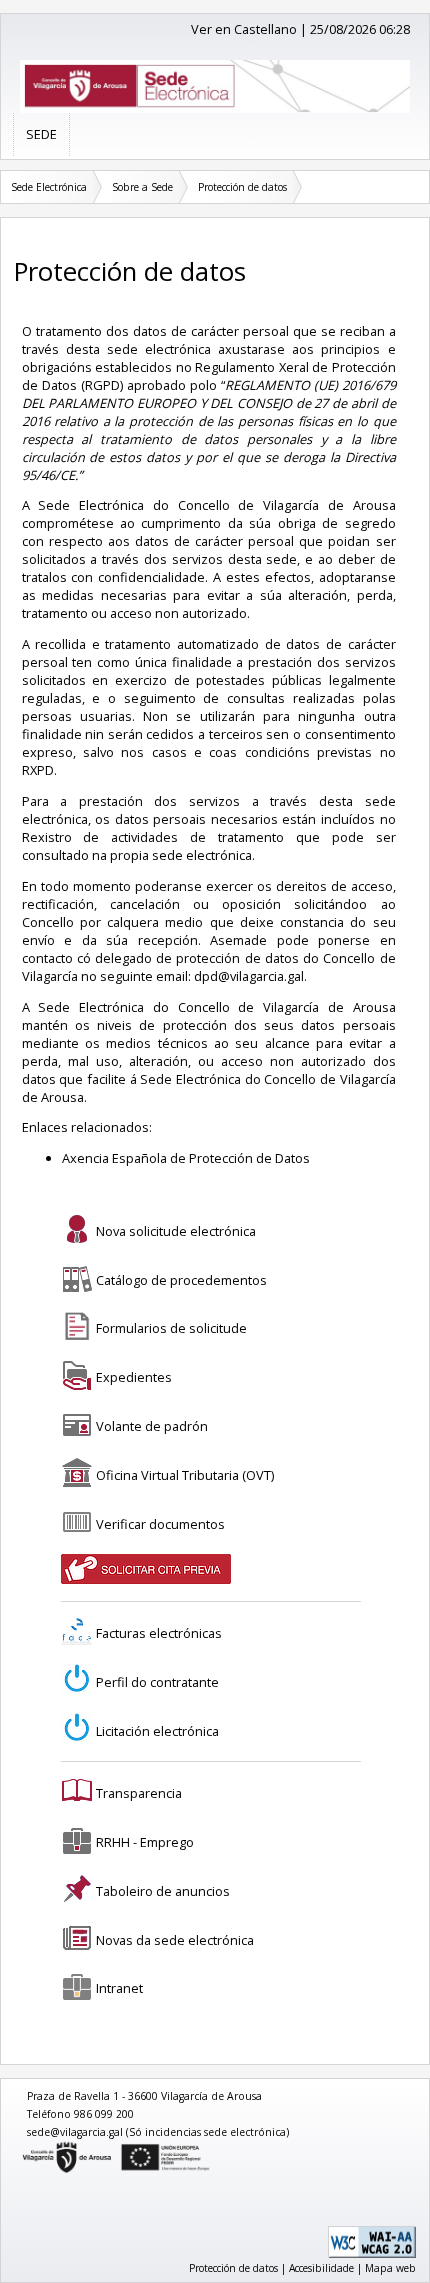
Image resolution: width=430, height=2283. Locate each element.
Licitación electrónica (157, 1731)
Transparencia (139, 1793)
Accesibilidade (321, 2268)
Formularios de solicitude (171, 1328)
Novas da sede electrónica (175, 1940)
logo (23, 2145)
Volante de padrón (152, 1426)
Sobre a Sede (142, 187)
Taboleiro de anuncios (163, 1891)
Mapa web (390, 2268)
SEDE (41, 134)
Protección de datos (242, 187)
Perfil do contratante (157, 1682)
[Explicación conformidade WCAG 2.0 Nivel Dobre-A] (372, 2254)
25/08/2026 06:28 (360, 29)
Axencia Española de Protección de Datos (186, 1158)
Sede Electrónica (49, 187)
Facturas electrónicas (159, 1633)
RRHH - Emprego (145, 1842)
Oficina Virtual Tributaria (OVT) (185, 1475)
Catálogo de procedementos (181, 1280)
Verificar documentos (160, 1524)
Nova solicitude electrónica (176, 1231)
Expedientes (134, 1377)
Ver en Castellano (244, 29)
